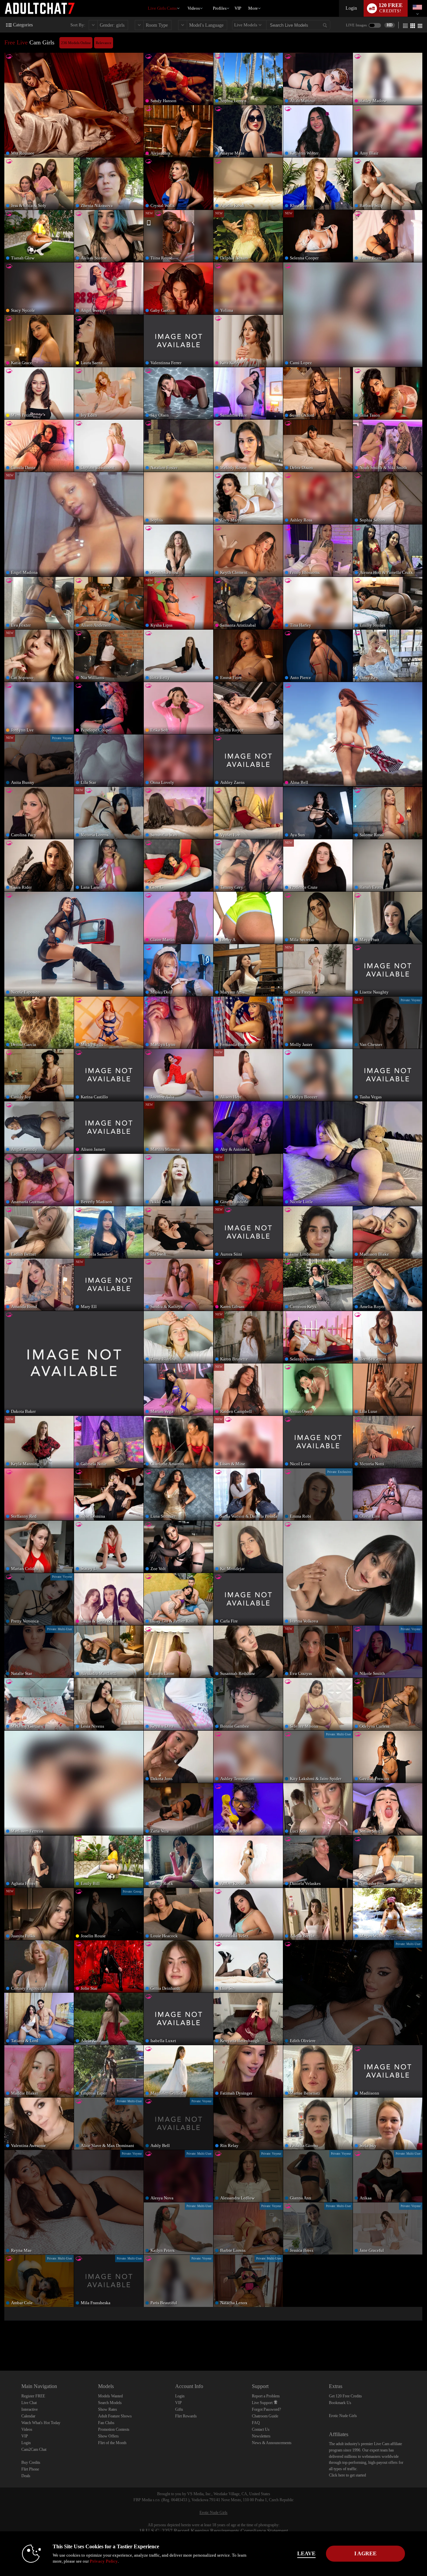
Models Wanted (110, 2396)
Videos (194, 8)
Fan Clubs (106, 2423)
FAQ (256, 2423)
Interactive (30, 2409)
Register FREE (33, 2396)
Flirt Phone (30, 2469)
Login (351, 8)
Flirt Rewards (186, 2416)
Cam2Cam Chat (34, 2449)
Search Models (110, 2403)
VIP (238, 8)
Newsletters (261, 2436)
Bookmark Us (340, 2403)
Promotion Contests (114, 2429)
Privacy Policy (104, 2561)
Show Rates (108, 2409)
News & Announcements (272, 2443)
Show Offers (108, 2436)
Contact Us (261, 2429)
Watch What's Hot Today (41, 2423)
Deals (26, 2476)
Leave (306, 2553)
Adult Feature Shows (115, 2416)
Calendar (28, 2416)
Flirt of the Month (112, 2443)
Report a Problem (266, 2396)
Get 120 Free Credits (345, 2396)
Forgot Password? (266, 2409)
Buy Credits (31, 2462)
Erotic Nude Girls (343, 2416)
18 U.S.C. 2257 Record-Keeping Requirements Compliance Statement (213, 2531)
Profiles (220, 8)
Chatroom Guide (265, 2416)
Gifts (179, 2409)
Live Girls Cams (162, 8)
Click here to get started (347, 2475)
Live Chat (29, 2403)
